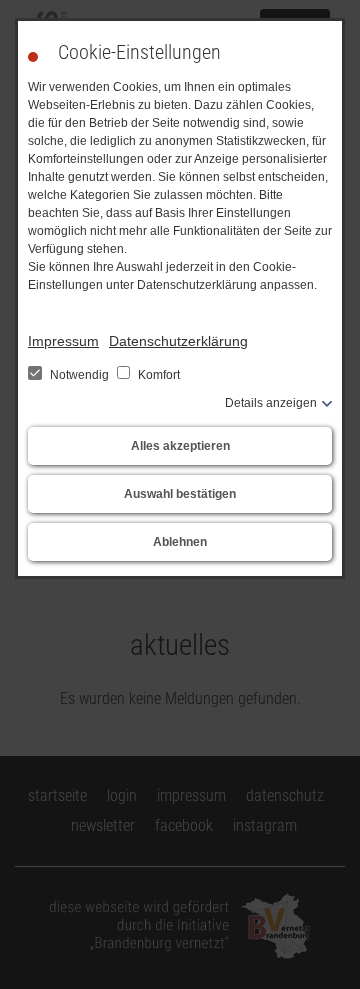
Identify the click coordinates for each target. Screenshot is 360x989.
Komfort (157, 375)
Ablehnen (180, 542)
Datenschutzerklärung (178, 341)
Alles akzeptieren (180, 446)
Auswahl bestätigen (180, 494)
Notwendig (79, 375)
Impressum (63, 341)
